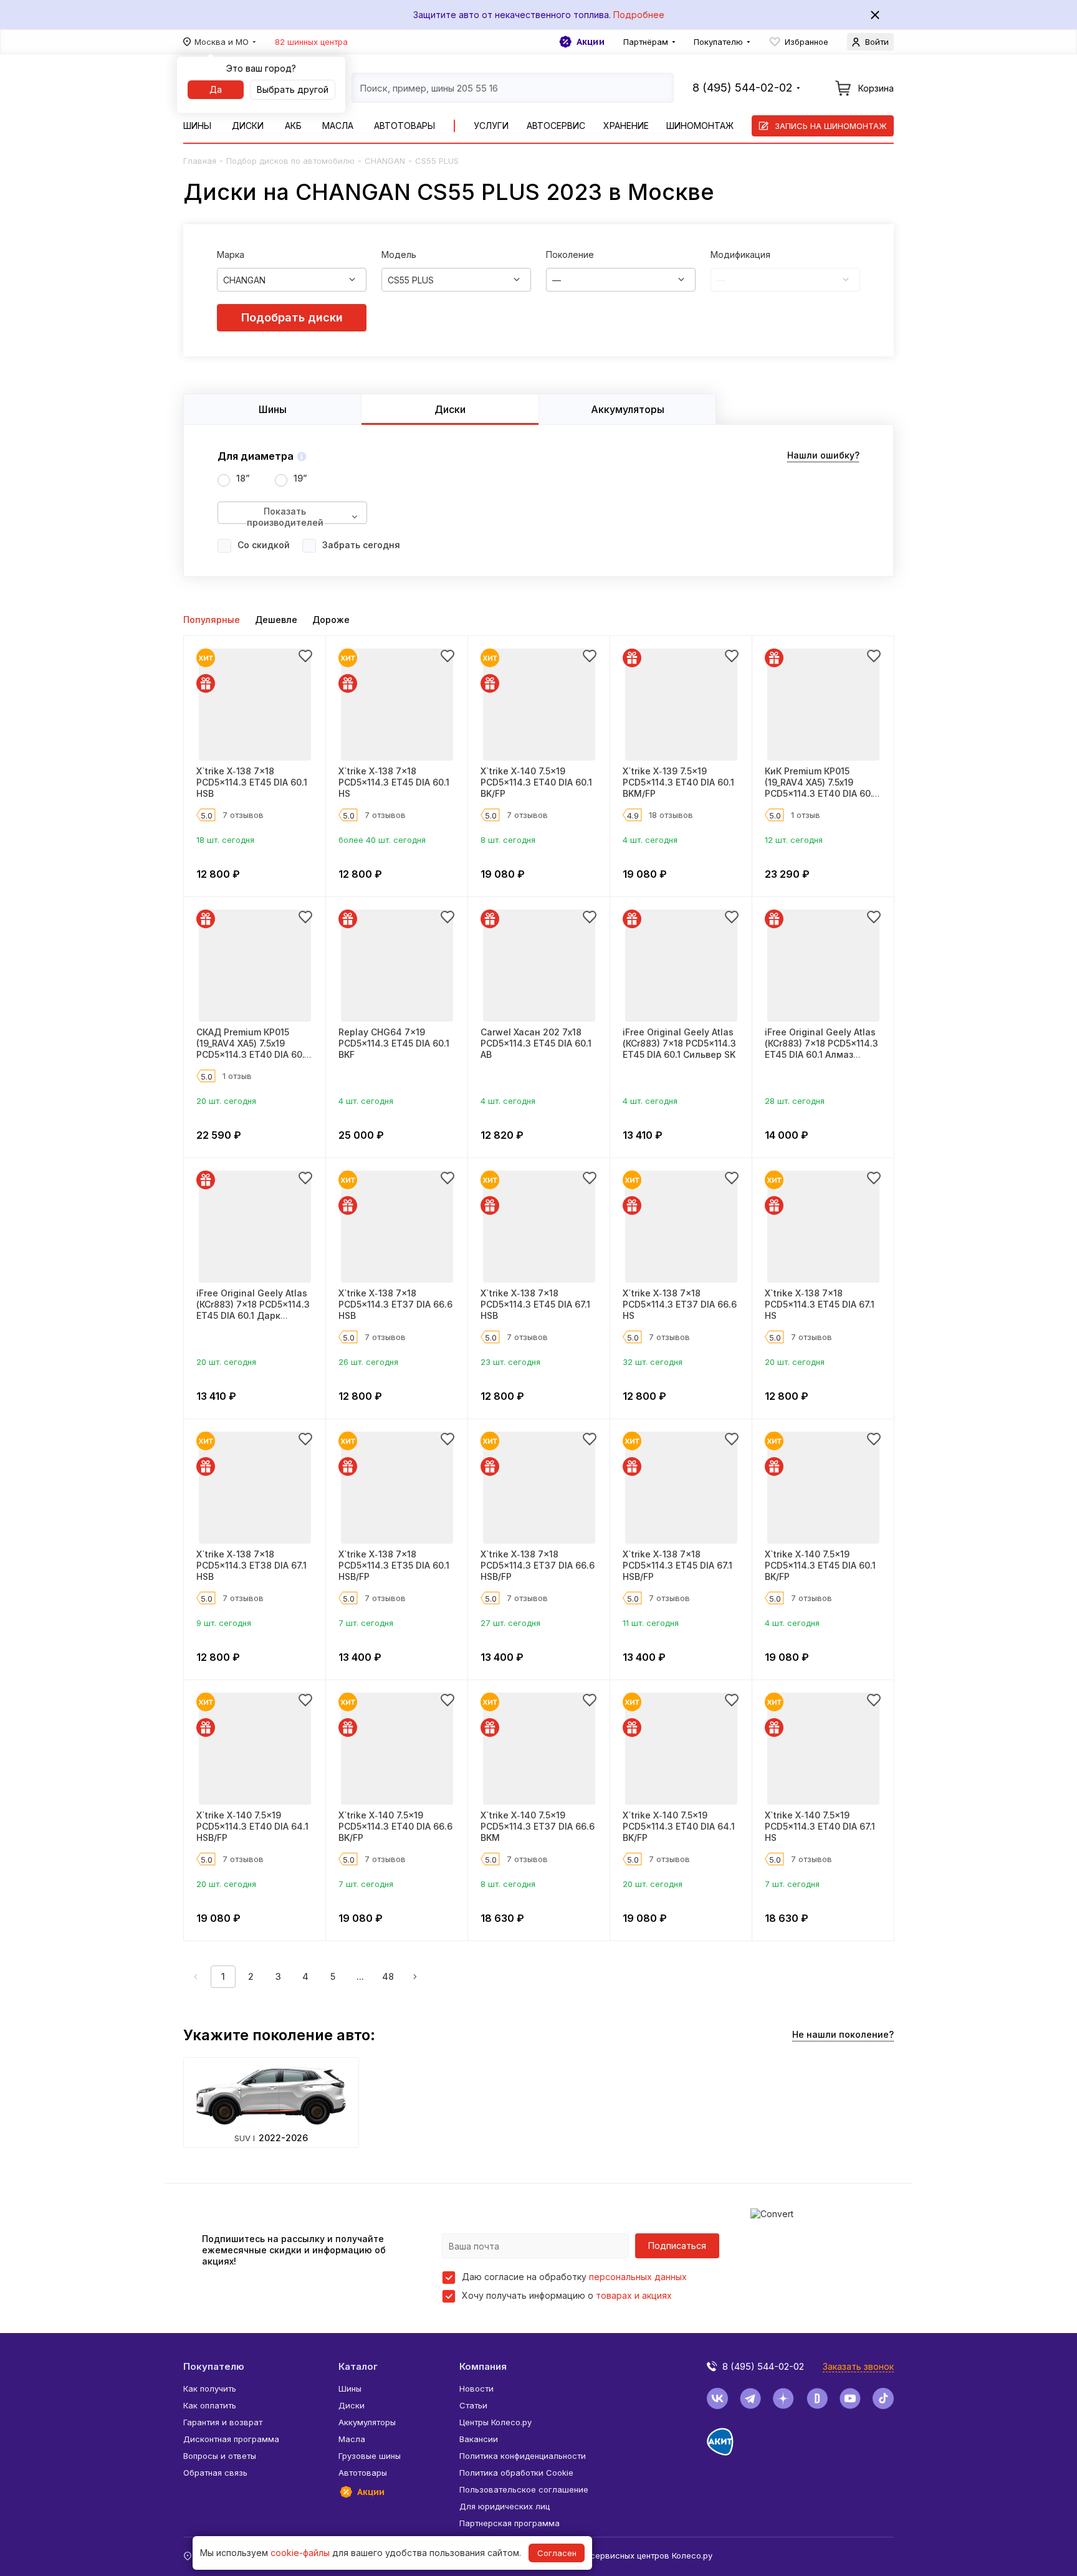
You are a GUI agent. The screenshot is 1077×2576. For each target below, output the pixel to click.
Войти (877, 42)
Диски (248, 126)
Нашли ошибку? (823, 455)
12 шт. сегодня (794, 840)
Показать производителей (285, 515)
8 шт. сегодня (508, 840)
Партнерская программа (510, 2523)
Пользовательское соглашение (524, 2489)
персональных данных (638, 2277)
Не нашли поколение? (843, 2034)
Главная (200, 161)
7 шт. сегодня (366, 1623)
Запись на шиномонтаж (831, 126)
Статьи (473, 2405)
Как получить (210, 2388)
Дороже (331, 620)
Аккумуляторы (367, 2422)
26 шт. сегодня (368, 1362)
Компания (483, 2366)
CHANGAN (385, 161)
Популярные (212, 620)
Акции (591, 42)
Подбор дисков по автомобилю (290, 161)
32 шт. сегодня (653, 1362)
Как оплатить (210, 2405)
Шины (197, 126)
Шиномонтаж (700, 126)
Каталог (358, 2366)
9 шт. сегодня (224, 1623)
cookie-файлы (300, 2553)
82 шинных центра (311, 42)
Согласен (557, 2553)
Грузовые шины (370, 2456)
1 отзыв (806, 815)
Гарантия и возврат (223, 2422)
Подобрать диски (292, 317)
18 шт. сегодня (225, 840)
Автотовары (404, 126)
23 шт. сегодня (510, 1362)
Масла (338, 126)
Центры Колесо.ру (495, 2422)
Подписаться (677, 2246)
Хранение (626, 126)
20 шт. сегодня (226, 1101)
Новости (476, 2388)
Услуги (491, 126)
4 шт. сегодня (650, 840)
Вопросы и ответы (220, 2456)
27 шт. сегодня (510, 1623)
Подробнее (639, 15)
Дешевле (276, 620)
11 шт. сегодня (651, 1623)
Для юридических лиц (505, 2506)
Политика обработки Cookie (516, 2473)
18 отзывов (671, 815)
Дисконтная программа (231, 2439)
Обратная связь (215, 2473)
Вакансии (479, 2439)
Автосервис (556, 126)
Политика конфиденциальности (523, 2456)
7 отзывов (243, 815)
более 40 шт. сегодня (382, 840)
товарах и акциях (634, 2295)
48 (388, 1976)
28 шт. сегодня (795, 1101)
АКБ (293, 126)
